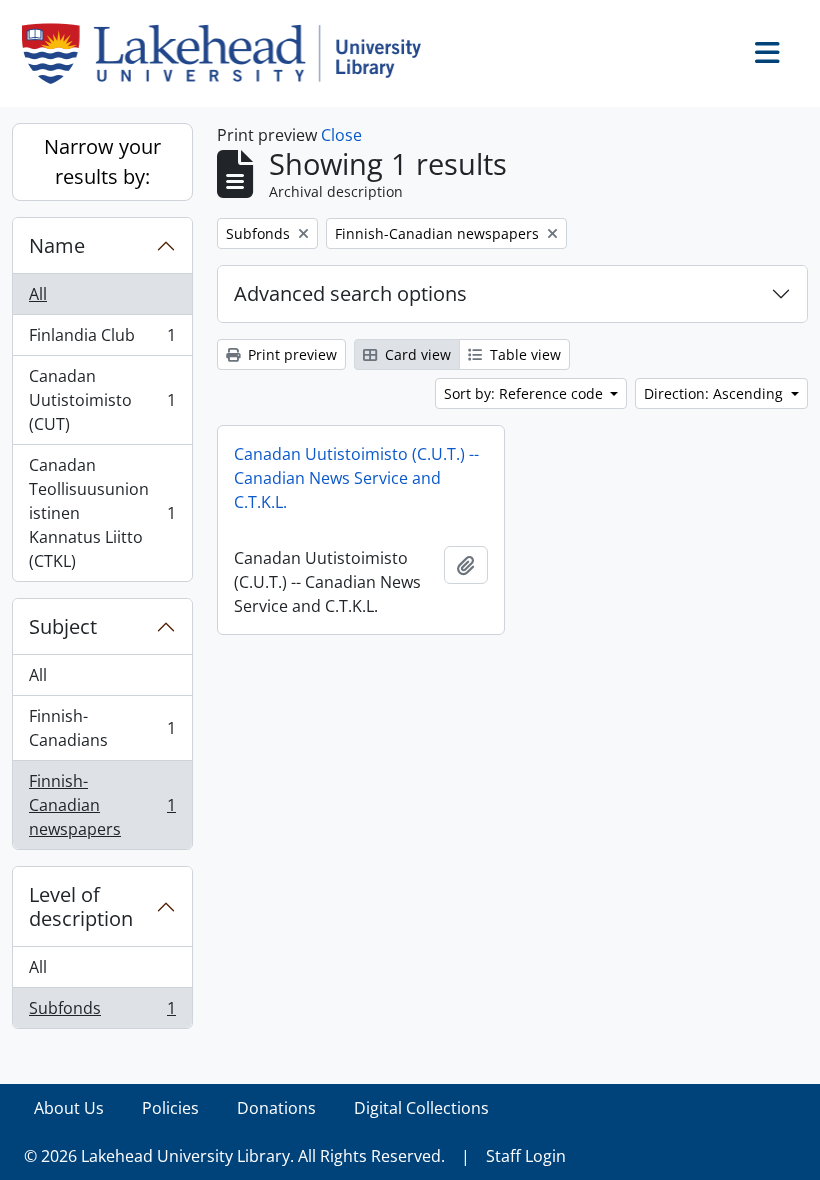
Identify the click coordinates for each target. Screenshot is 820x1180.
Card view (416, 354)
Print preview (290, 354)
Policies (170, 1108)
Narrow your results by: (102, 161)
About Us (69, 1108)
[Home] (229, 53)
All (38, 294)
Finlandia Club (102, 340)
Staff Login (526, 1156)
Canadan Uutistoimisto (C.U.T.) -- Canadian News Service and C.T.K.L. (356, 478)
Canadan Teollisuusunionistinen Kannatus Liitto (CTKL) (102, 513)
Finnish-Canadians (102, 728)
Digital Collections (421, 1108)
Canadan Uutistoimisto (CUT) (102, 400)
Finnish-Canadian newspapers (102, 805)
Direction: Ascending (715, 393)
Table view (523, 354)
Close (341, 135)
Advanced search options (350, 293)
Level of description (81, 906)
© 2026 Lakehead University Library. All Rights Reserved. (234, 1156)
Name (57, 245)
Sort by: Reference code (525, 393)
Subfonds (102, 1012)
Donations (276, 1108)
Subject (63, 626)
